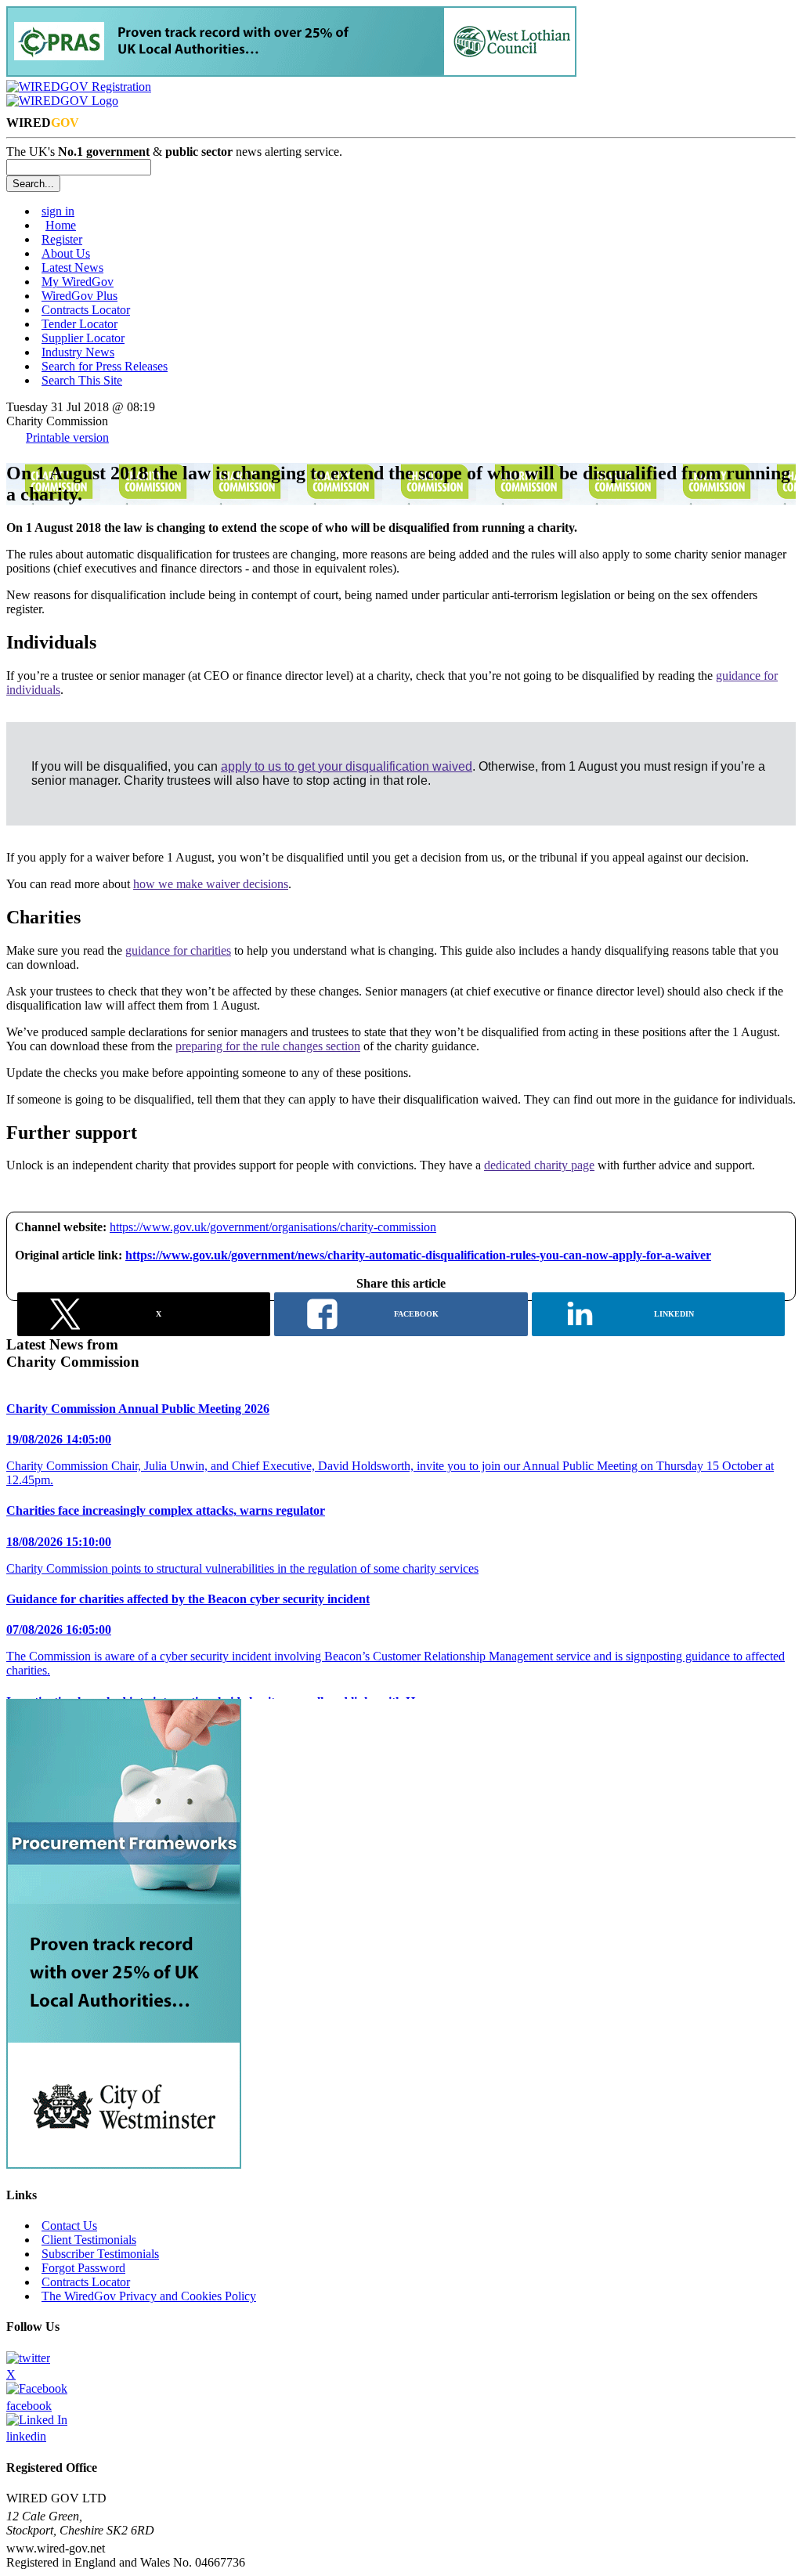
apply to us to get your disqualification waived (347, 766)
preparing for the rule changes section (268, 1046)
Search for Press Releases (105, 366)
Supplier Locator (83, 338)
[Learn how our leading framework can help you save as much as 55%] (291, 72)
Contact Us (69, 2226)
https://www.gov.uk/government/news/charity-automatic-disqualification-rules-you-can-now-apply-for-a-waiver (418, 1255)
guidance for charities (178, 950)
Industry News (78, 352)
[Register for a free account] (79, 87)
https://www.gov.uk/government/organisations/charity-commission (273, 1227)
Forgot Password (83, 2268)
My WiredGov (78, 282)
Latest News (72, 267)
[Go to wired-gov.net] (62, 101)
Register (62, 239)
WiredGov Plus (79, 296)
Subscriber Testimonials (100, 2254)
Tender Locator (79, 324)
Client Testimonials (89, 2240)
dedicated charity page (539, 1165)
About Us (66, 253)
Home (61, 225)
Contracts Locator (86, 310)
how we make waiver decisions (211, 884)
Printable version (67, 437)
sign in (58, 211)
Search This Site (82, 380)
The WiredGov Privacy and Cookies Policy (149, 2296)
